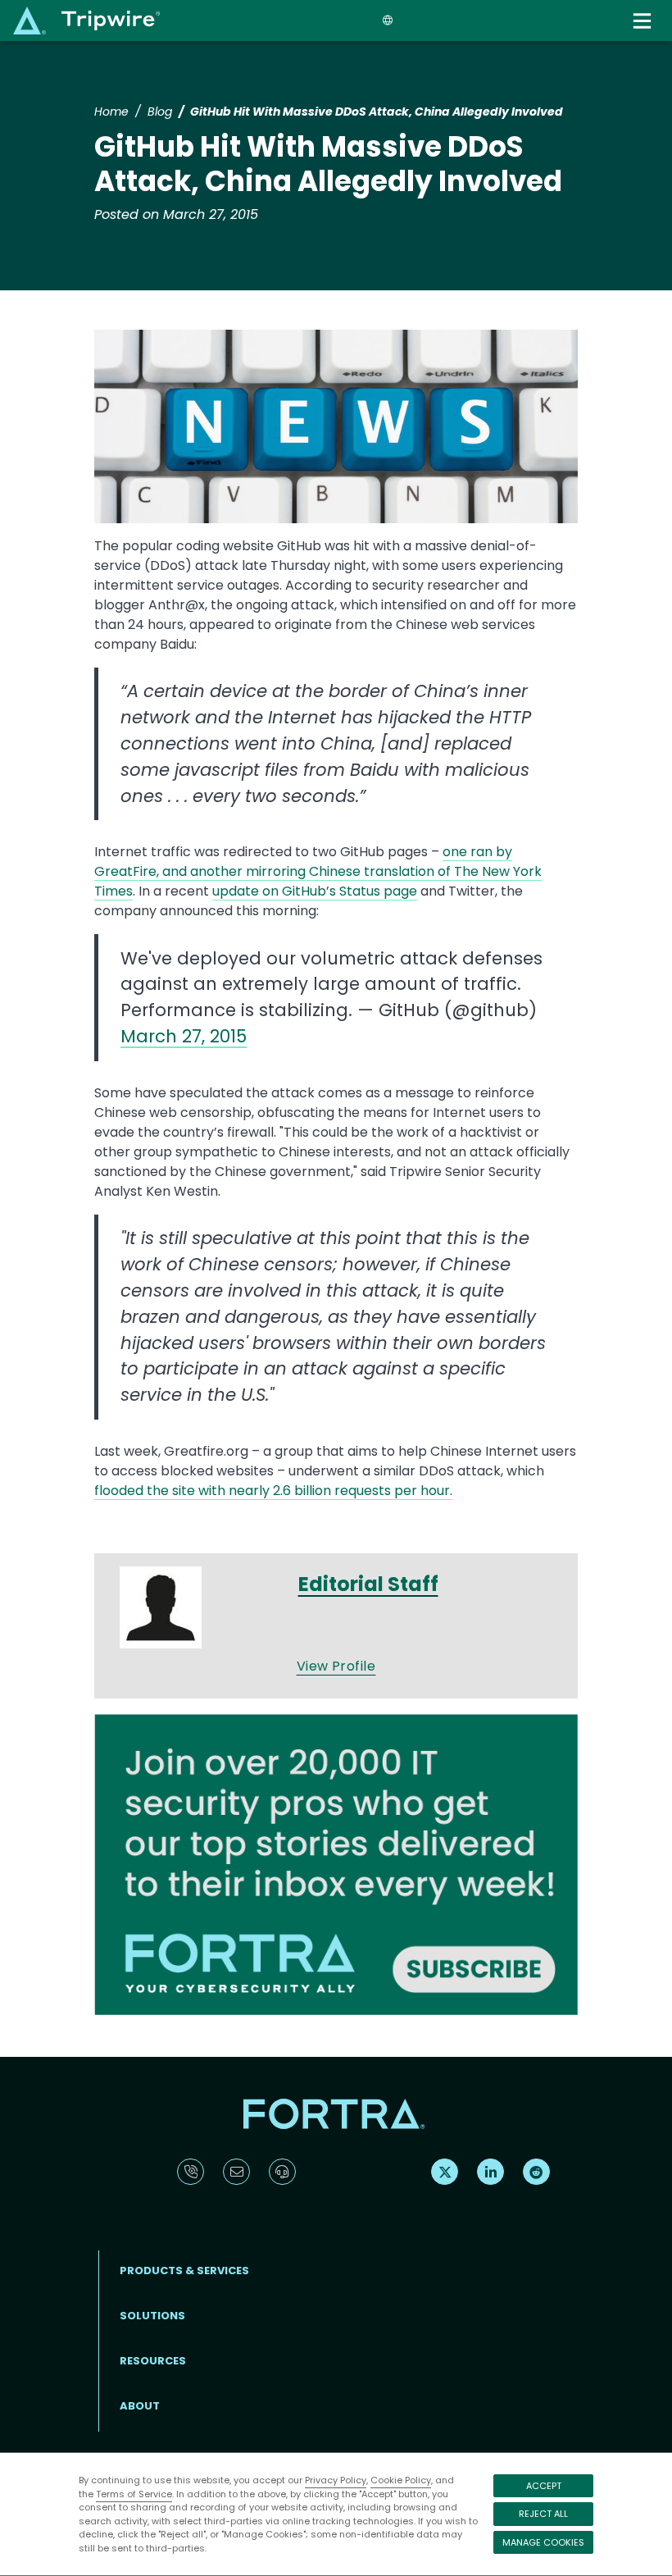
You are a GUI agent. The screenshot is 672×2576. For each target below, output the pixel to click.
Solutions (152, 2316)
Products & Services (184, 2271)
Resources (153, 2361)
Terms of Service (134, 2494)
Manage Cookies (543, 2542)
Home (111, 112)
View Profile (336, 1666)
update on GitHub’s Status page (315, 891)
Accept (544, 2486)
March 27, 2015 (184, 1036)
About (140, 2406)
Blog (160, 112)
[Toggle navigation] (644, 21)
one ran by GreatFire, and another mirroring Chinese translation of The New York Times (318, 871)
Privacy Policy (336, 2480)
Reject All (543, 2514)
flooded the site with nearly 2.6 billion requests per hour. (273, 1491)
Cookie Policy (401, 2480)
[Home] (86, 20)
